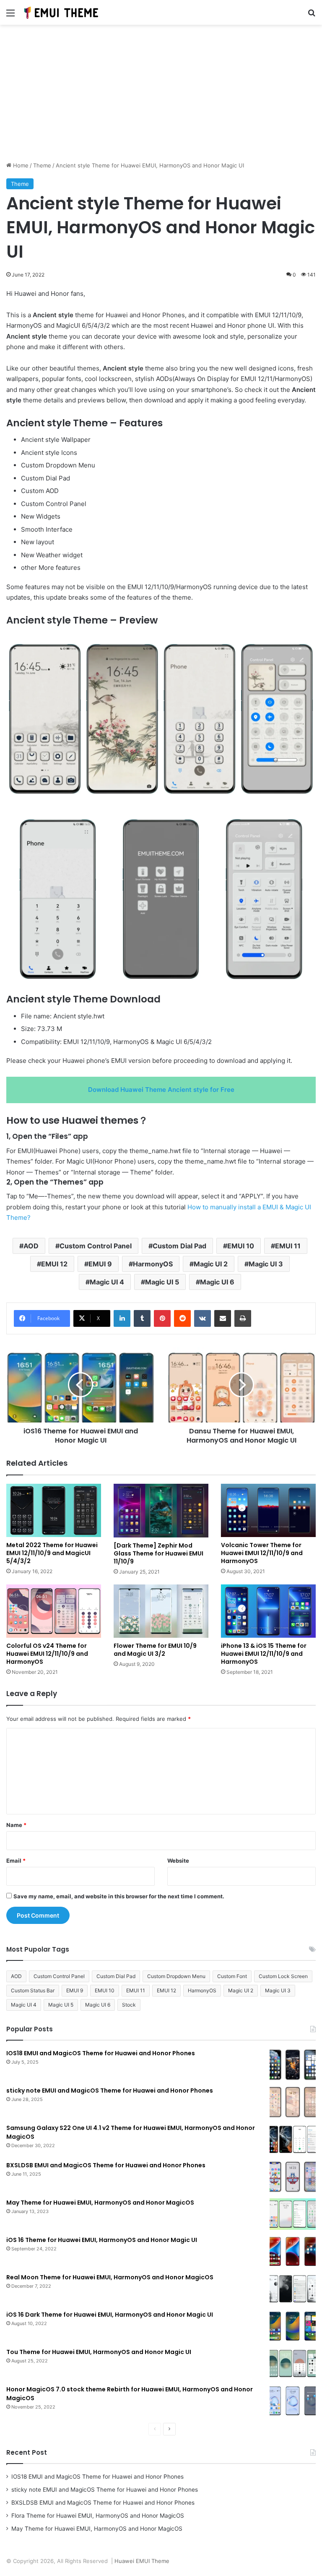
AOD (31, 1246)
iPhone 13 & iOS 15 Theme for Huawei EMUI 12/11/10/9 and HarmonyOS (264, 1654)
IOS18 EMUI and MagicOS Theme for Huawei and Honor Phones (101, 2053)
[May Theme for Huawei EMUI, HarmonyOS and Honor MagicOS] (293, 2214)
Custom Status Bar (33, 1990)
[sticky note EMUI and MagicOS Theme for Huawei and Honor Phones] (293, 2102)
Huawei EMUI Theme (142, 2561)
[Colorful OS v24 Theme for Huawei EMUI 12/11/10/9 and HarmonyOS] (54, 1611)
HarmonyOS (153, 1264)
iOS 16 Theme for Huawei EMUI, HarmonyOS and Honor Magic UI (102, 2240)
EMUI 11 (288, 1246)
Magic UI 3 (266, 1264)
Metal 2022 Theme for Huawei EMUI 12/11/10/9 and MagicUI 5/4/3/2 (52, 1553)
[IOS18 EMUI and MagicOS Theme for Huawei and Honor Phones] (293, 2065)
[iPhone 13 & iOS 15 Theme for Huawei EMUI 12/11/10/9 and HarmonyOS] (268, 1611)
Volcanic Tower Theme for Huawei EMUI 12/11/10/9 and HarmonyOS (262, 1553)
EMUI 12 (54, 1264)
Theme (42, 165)
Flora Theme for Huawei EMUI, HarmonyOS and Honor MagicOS (98, 2516)
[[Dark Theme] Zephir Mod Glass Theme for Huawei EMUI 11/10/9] (161, 1510)
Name (16, 1825)
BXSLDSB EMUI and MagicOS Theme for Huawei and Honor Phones (106, 2165)
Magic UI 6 (217, 1282)
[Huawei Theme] (62, 12)
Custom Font (232, 1976)
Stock (129, 2005)
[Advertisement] (161, 96)
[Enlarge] (305, 643)
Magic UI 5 (162, 1282)
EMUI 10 (241, 1246)
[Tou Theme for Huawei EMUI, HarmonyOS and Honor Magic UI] (293, 2363)
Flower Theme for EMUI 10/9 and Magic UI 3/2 (155, 1650)
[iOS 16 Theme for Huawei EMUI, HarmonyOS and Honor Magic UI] (293, 2251)
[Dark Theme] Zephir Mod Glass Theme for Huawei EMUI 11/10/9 (158, 1553)
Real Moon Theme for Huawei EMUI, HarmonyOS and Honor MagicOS (110, 2277)
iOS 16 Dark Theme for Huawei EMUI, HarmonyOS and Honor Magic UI (110, 2315)
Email (16, 1861)
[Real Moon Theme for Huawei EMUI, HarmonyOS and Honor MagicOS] (293, 2289)
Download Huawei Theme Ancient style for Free (161, 1090)
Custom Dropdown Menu (176, 1976)
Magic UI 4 (107, 1282)
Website (178, 1861)
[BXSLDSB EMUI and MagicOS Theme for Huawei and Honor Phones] (293, 2177)
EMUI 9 (100, 1264)
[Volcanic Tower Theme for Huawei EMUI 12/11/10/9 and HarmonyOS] (268, 1510)
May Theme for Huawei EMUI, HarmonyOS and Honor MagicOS (100, 2203)
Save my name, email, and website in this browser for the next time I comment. (119, 1896)
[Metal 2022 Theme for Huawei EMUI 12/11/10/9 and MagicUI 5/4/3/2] (54, 1510)
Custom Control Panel (96, 1246)
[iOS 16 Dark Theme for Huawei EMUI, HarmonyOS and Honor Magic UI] (293, 2326)
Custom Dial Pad (179, 1246)
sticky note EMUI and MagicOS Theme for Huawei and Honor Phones (110, 2091)
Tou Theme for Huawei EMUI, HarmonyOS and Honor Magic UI (99, 2352)
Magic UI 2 (211, 1264)
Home (20, 165)
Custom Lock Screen (283, 1976)
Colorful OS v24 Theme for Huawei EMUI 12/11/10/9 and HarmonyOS (47, 1654)
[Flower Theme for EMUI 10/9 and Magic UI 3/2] (161, 1611)
